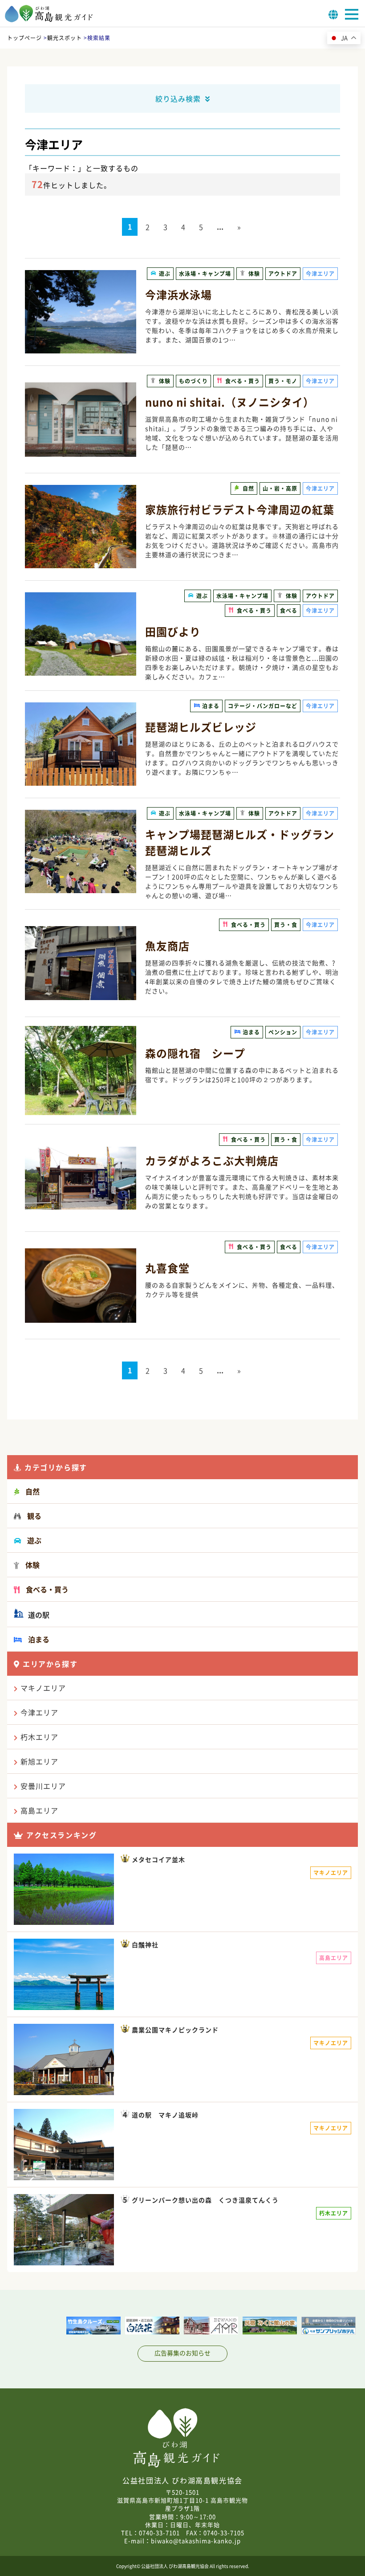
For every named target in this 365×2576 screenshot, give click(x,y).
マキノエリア (43, 1688)
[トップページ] (49, 20)
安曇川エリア (43, 1786)
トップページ (24, 38)
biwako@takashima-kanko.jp (196, 2541)
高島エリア (39, 1810)
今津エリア (39, 1712)
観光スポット (65, 38)
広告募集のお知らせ (182, 2353)
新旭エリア (39, 1761)
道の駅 (38, 1615)
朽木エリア (39, 1737)
